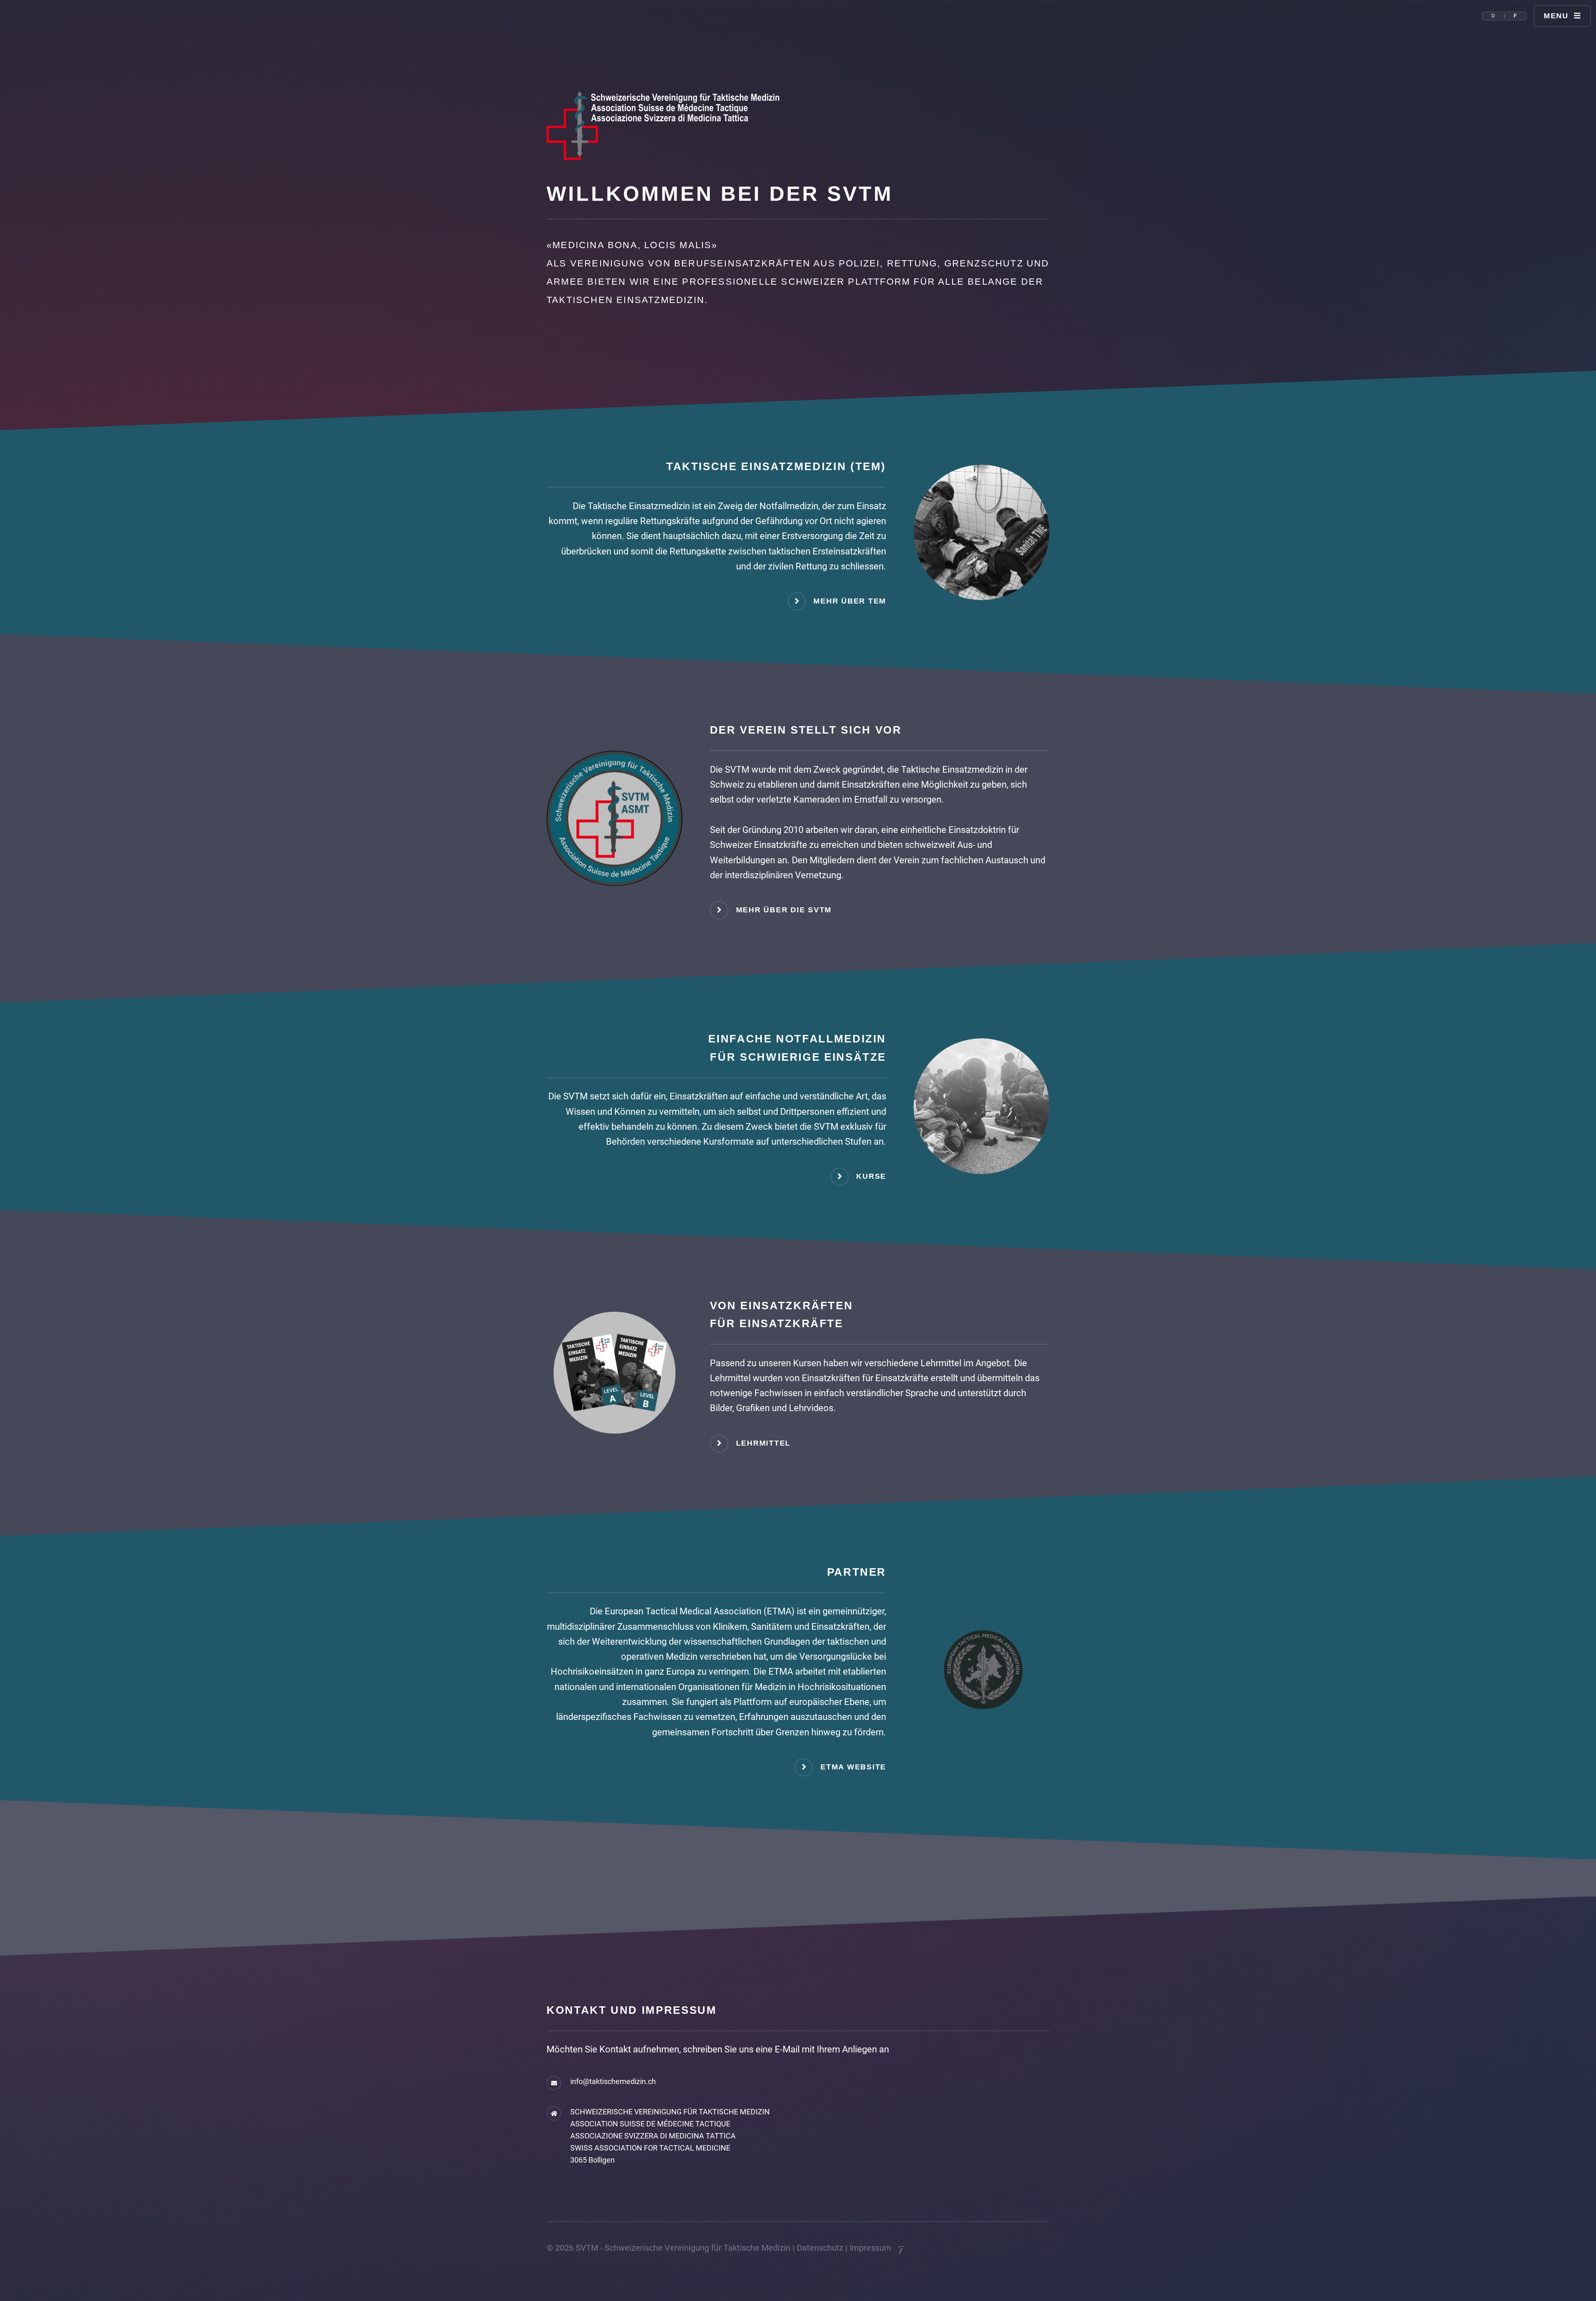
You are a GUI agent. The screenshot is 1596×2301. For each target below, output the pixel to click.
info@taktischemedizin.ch (613, 2082)
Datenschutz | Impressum (844, 2248)
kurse (871, 1176)
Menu (1556, 16)
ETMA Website (853, 1767)
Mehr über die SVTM (784, 910)
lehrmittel (764, 1443)
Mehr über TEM (850, 601)
